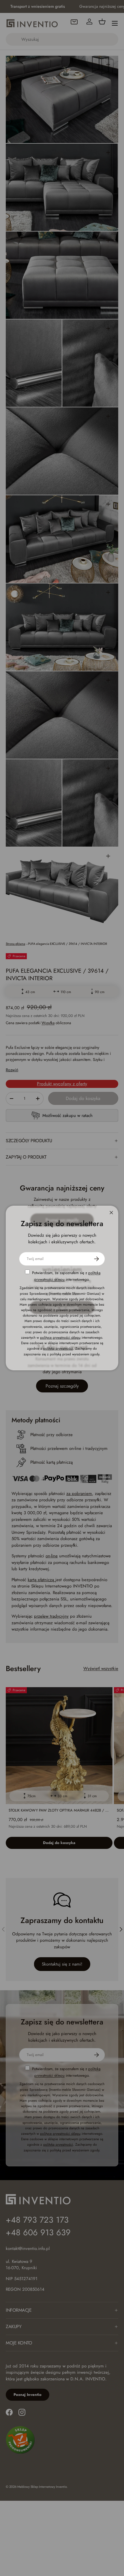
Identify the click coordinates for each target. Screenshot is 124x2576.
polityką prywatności (58, 1348)
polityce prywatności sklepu (60, 1338)
